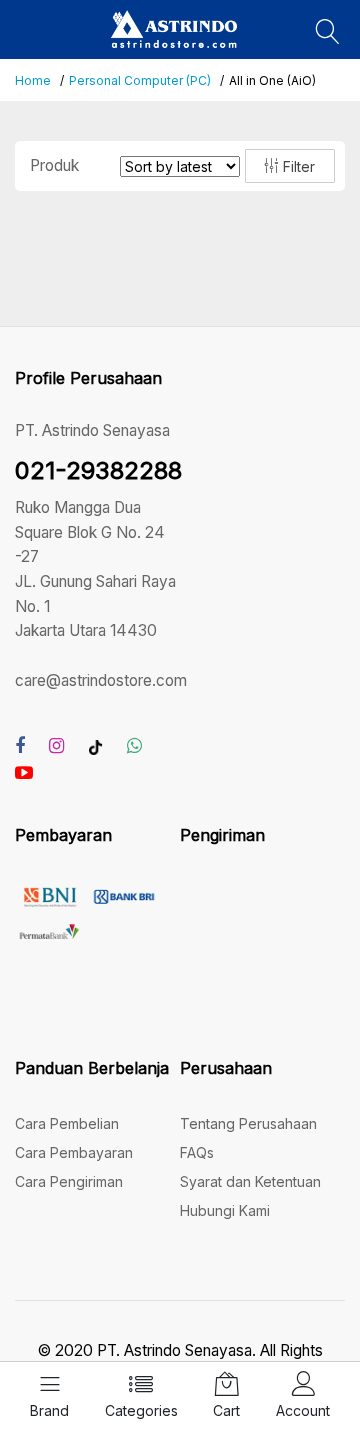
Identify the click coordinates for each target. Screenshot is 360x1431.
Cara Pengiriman (69, 1181)
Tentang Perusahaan (248, 1123)
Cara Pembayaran (74, 1152)
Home (33, 80)
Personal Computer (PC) (140, 80)
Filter (297, 166)
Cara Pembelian (67, 1123)
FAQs (197, 1152)
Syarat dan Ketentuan (250, 1181)
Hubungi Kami (225, 1210)
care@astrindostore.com (101, 680)
